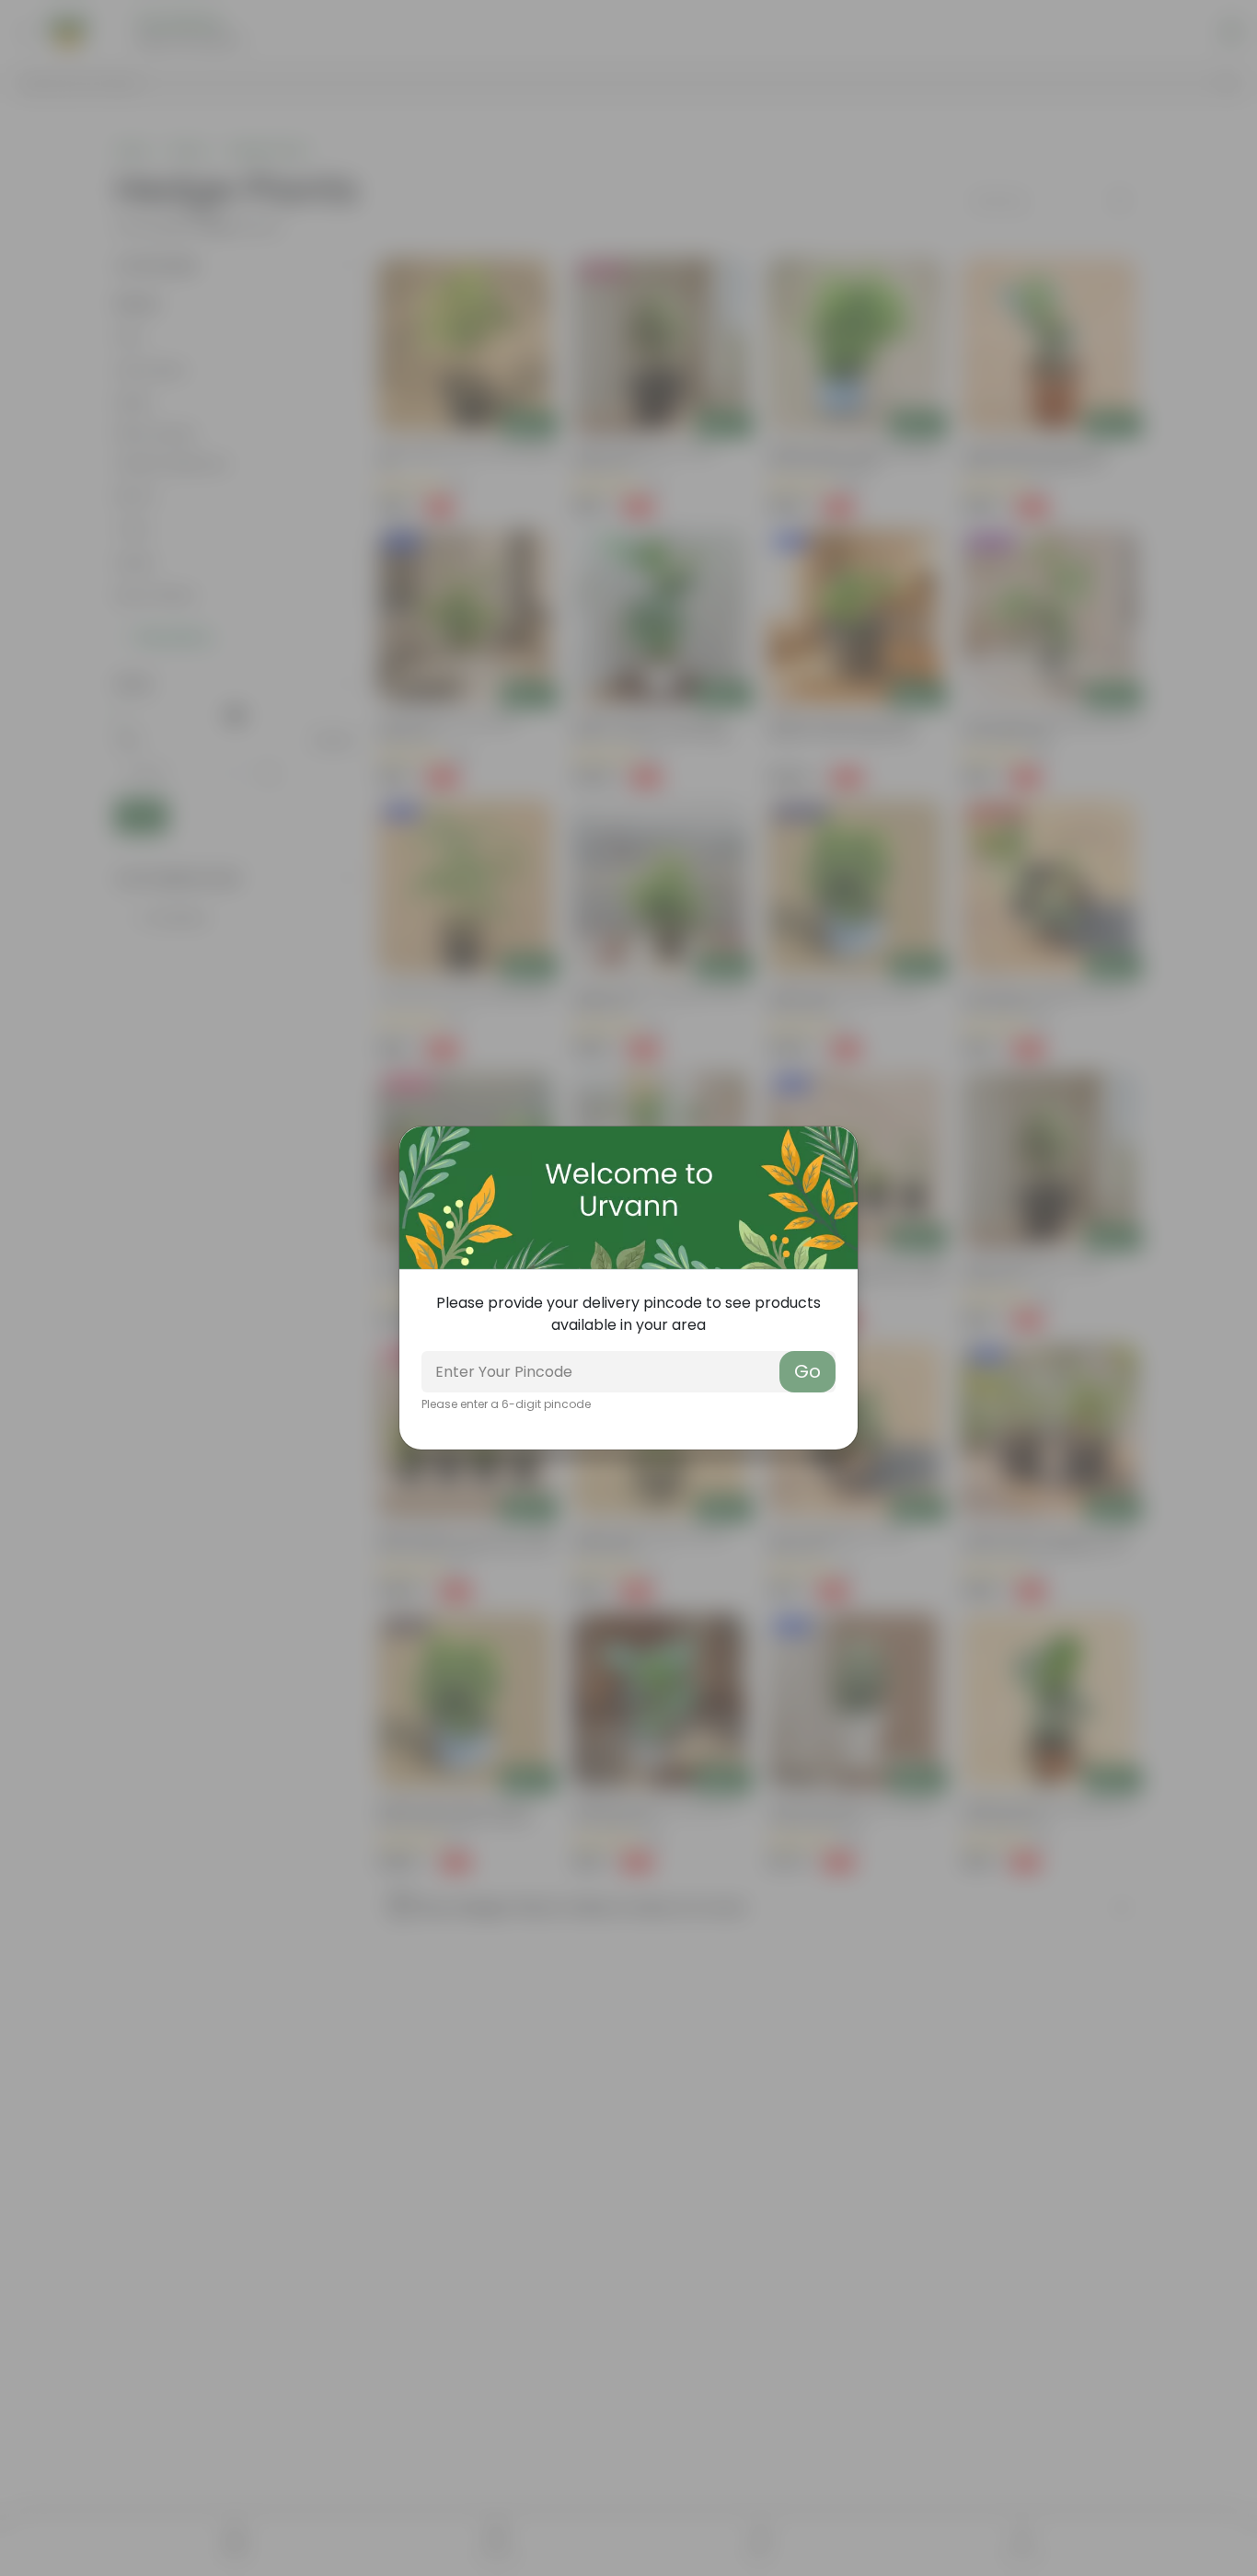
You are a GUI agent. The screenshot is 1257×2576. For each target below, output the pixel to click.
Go (807, 1371)
